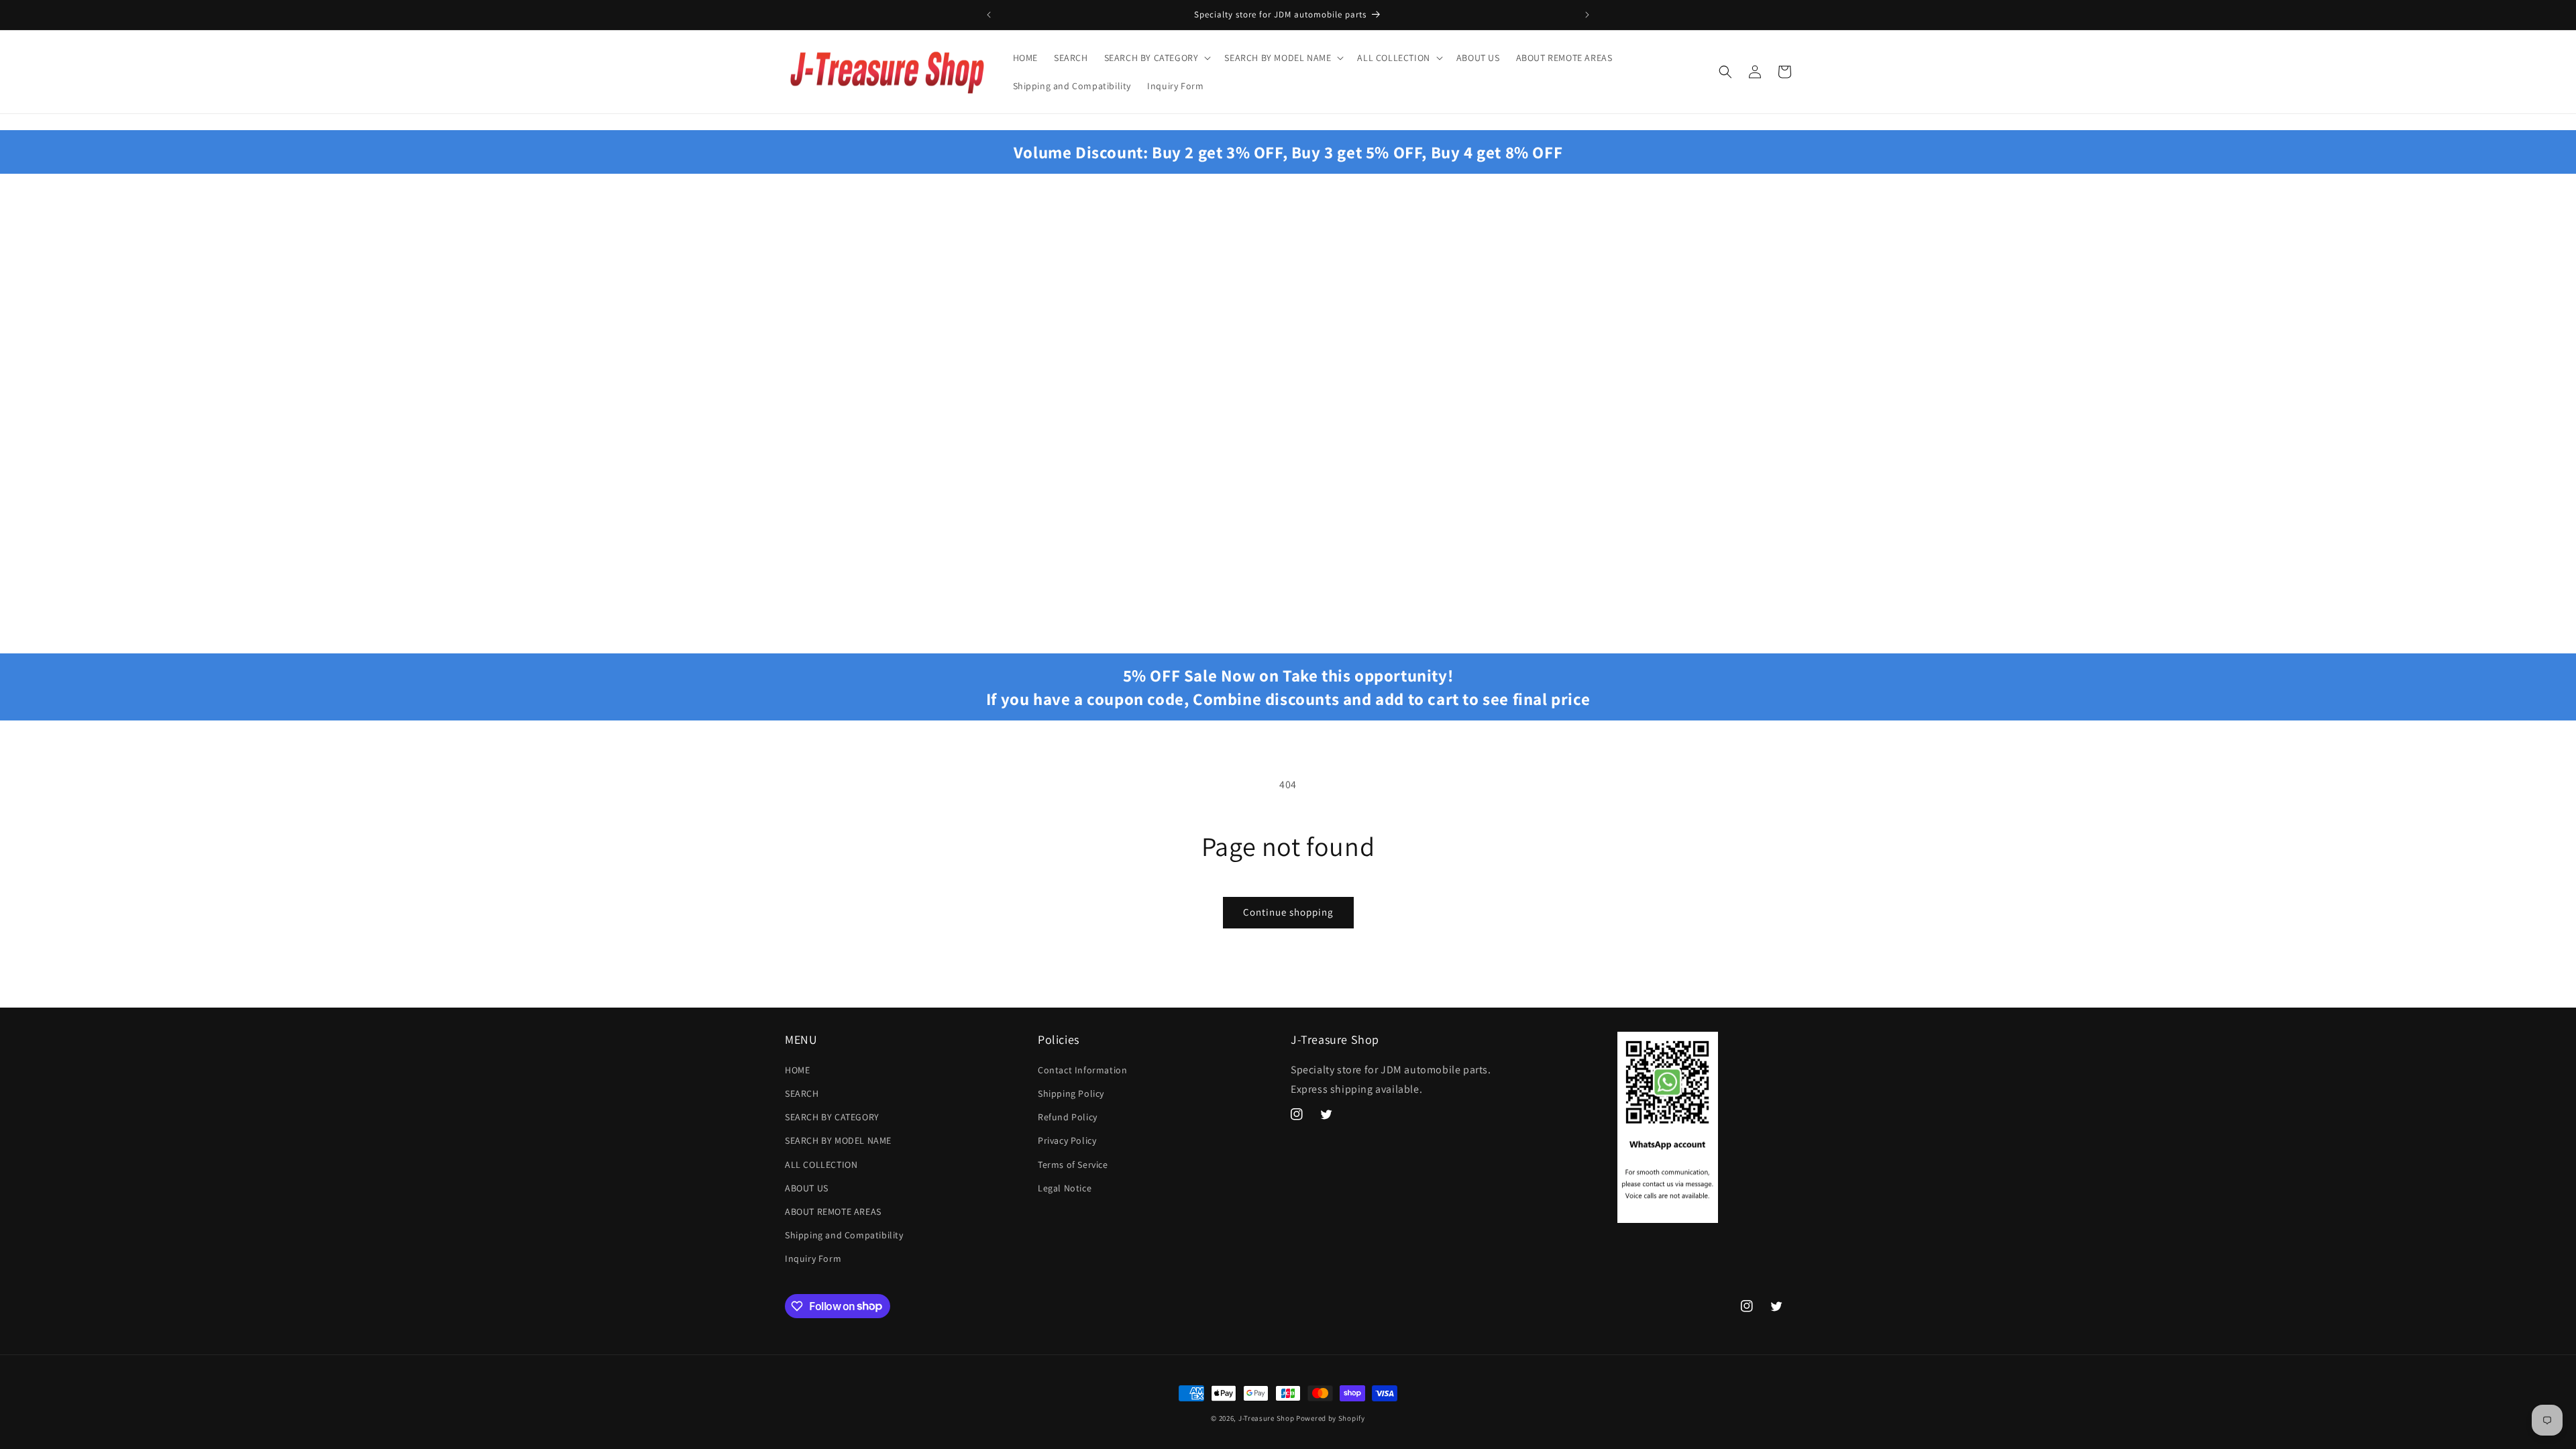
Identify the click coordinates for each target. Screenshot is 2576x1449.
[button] (1157, 58)
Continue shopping (1288, 912)
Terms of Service (1073, 1165)
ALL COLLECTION (821, 1165)
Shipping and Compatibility (844, 1235)
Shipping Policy (1071, 1093)
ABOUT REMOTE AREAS (833, 1212)
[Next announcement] (1587, 15)
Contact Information (1082, 1070)
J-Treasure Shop (1267, 1418)
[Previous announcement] (989, 15)
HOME (797, 1070)
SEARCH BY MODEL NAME (838, 1140)
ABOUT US (807, 1188)
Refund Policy (1068, 1117)
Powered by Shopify (1331, 1418)
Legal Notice (1065, 1188)
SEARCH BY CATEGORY (832, 1117)
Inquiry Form (813, 1258)
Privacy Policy (1067, 1140)
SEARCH (802, 1093)
